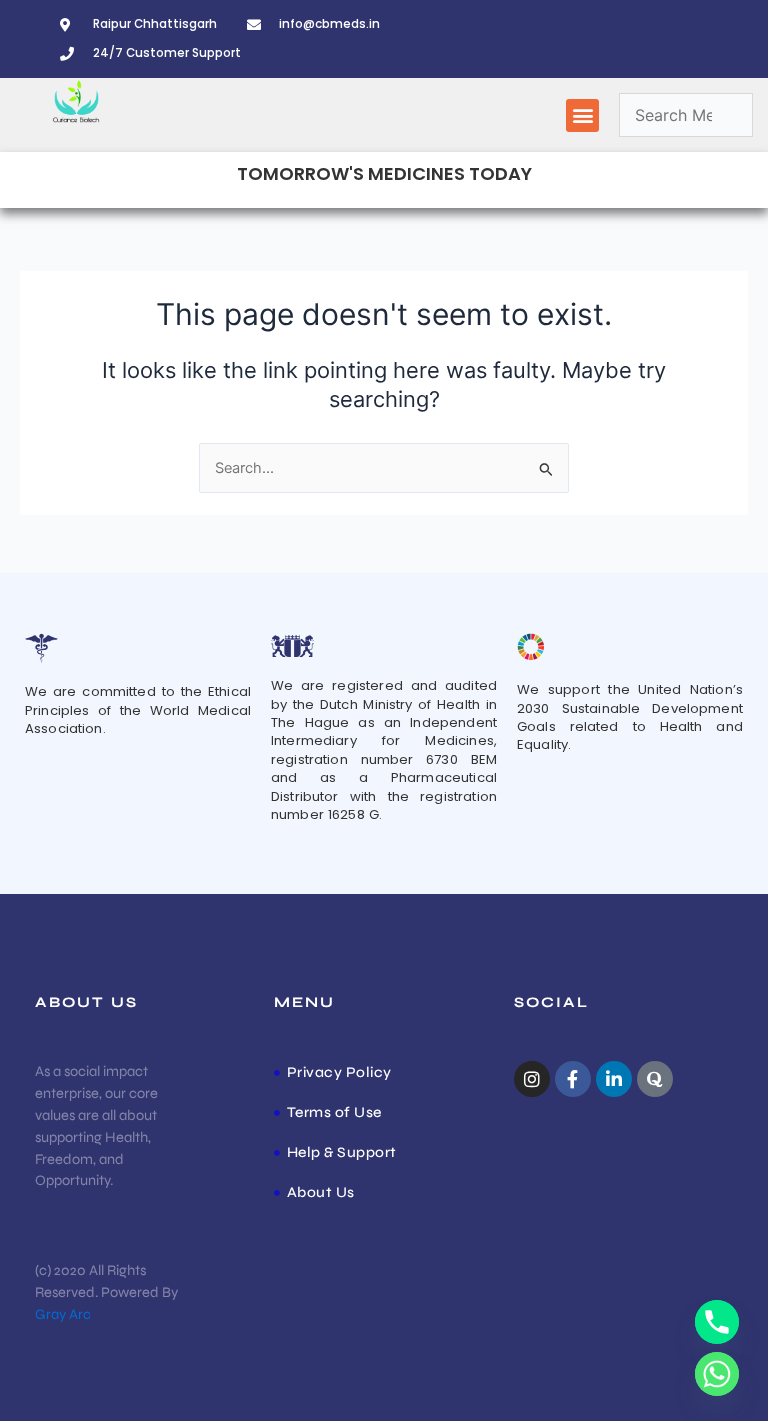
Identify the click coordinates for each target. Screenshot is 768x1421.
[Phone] (717, 1322)
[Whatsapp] (717, 1374)
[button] (582, 115)
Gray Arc (63, 1314)
